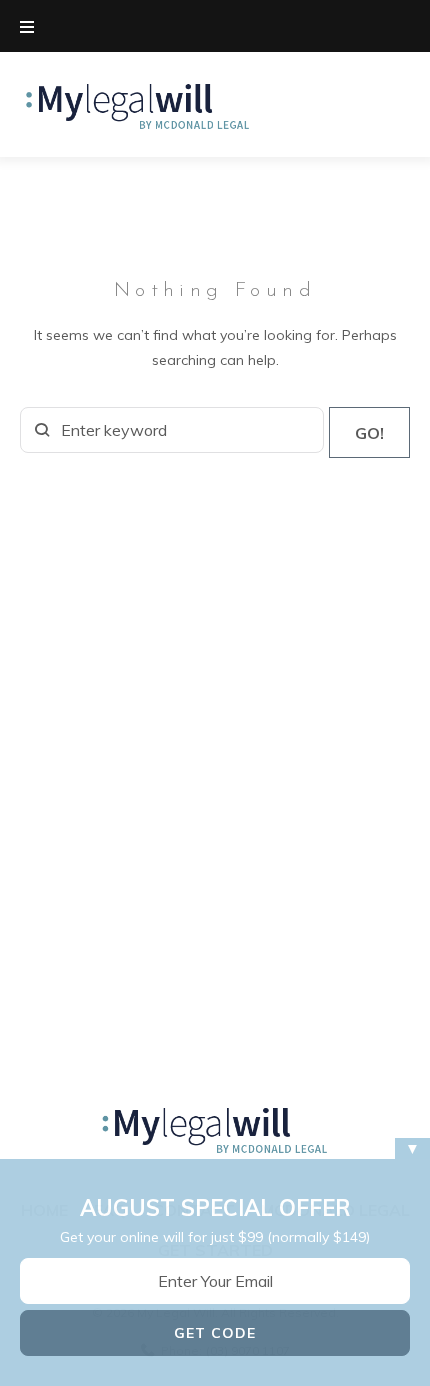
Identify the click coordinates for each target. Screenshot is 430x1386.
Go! (369, 433)
